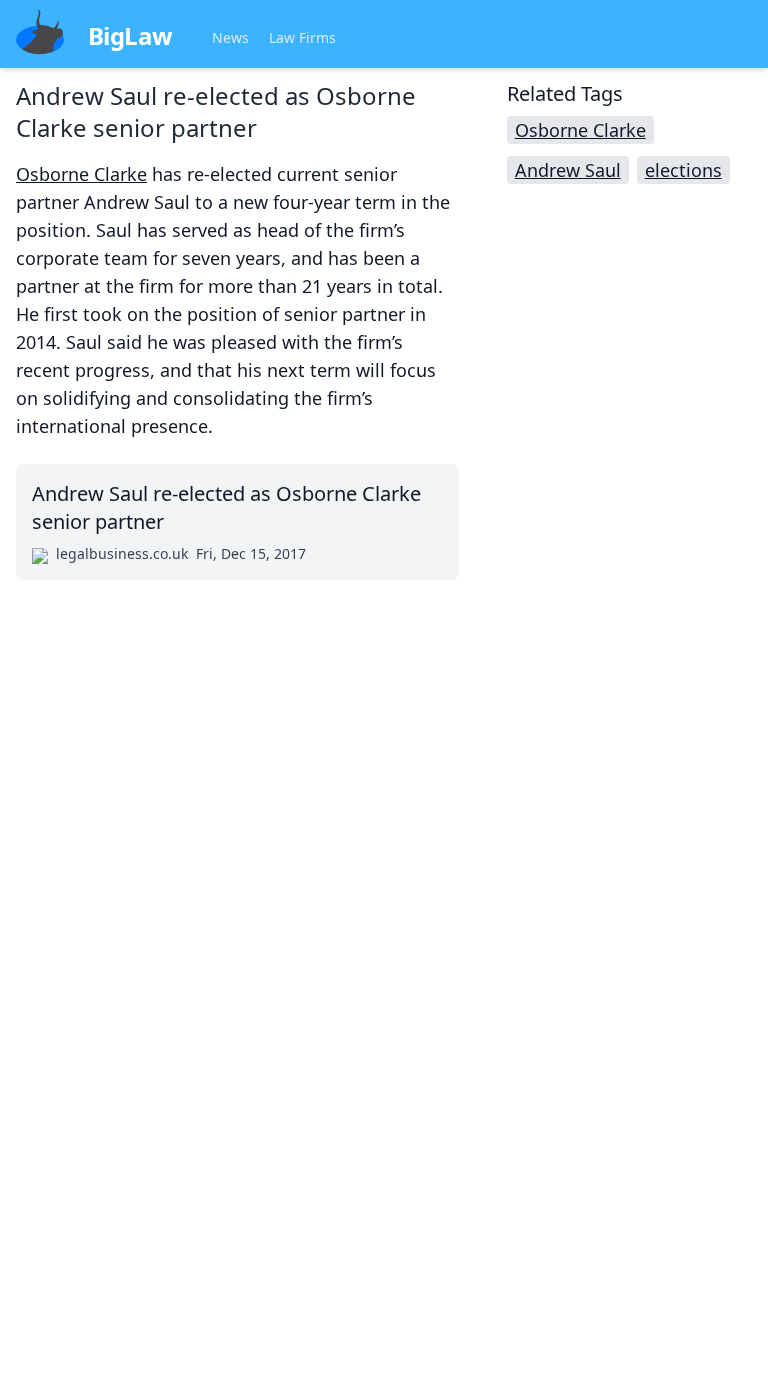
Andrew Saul (568, 170)
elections (683, 170)
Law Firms (302, 37)
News (230, 37)
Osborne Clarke (81, 174)
